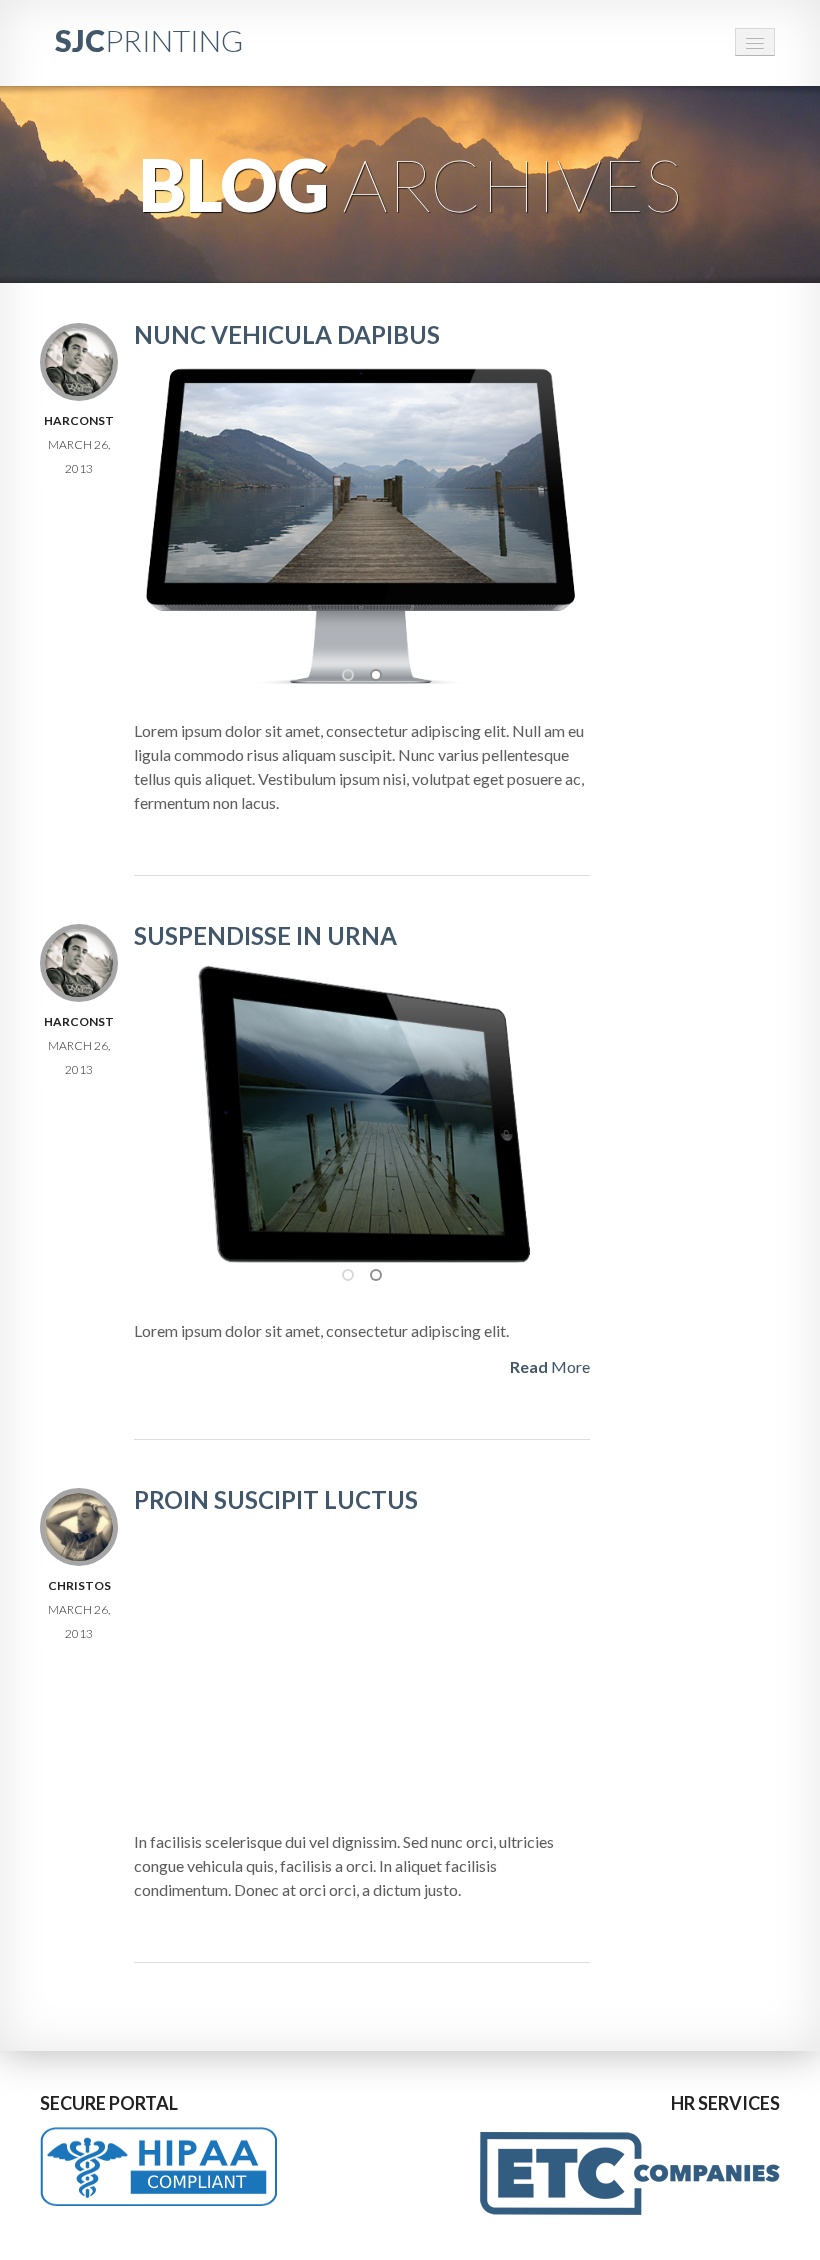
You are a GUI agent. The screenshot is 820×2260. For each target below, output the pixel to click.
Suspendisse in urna (265, 935)
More (550, 1366)
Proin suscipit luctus (276, 1499)
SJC (149, 40)
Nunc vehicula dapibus (287, 334)
